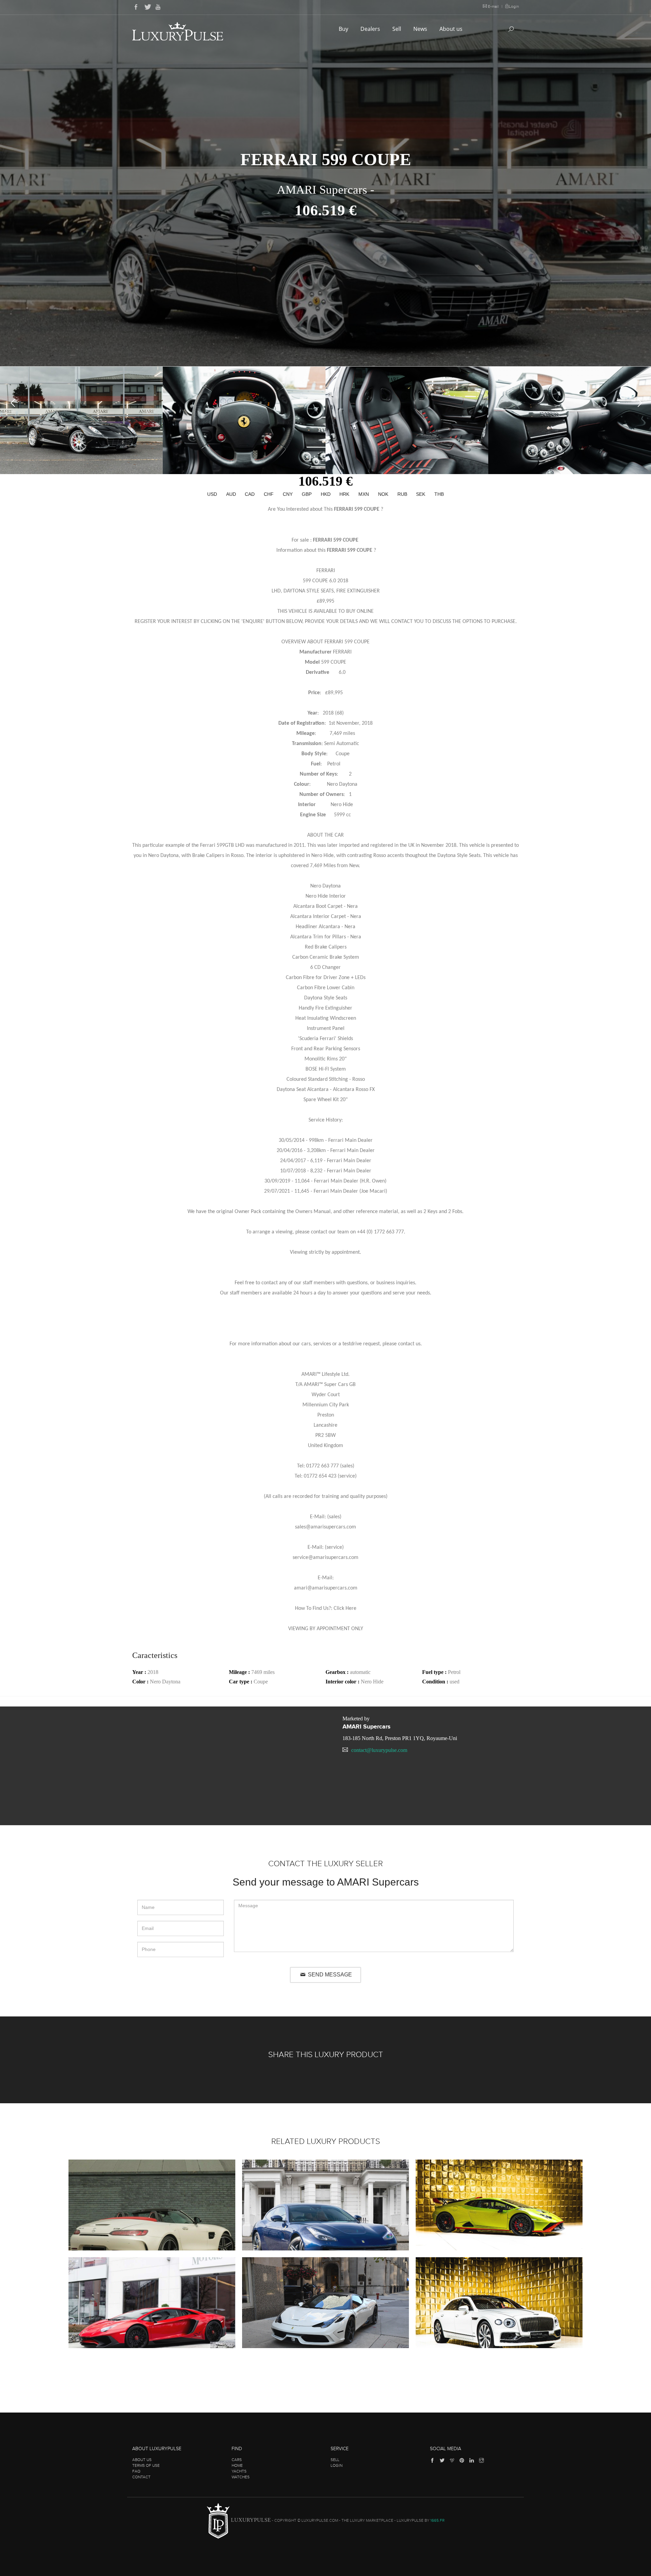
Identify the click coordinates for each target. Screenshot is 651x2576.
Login (514, 6)
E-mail (493, 6)
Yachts (239, 2471)
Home (237, 2465)
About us (452, 29)
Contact (141, 2477)
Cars (237, 2460)
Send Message (329, 1975)
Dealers (371, 29)
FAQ (136, 2471)
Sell (397, 29)
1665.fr (437, 2521)
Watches (241, 2477)
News (421, 29)
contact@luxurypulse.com (379, 1750)
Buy (344, 29)
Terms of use (146, 2465)
